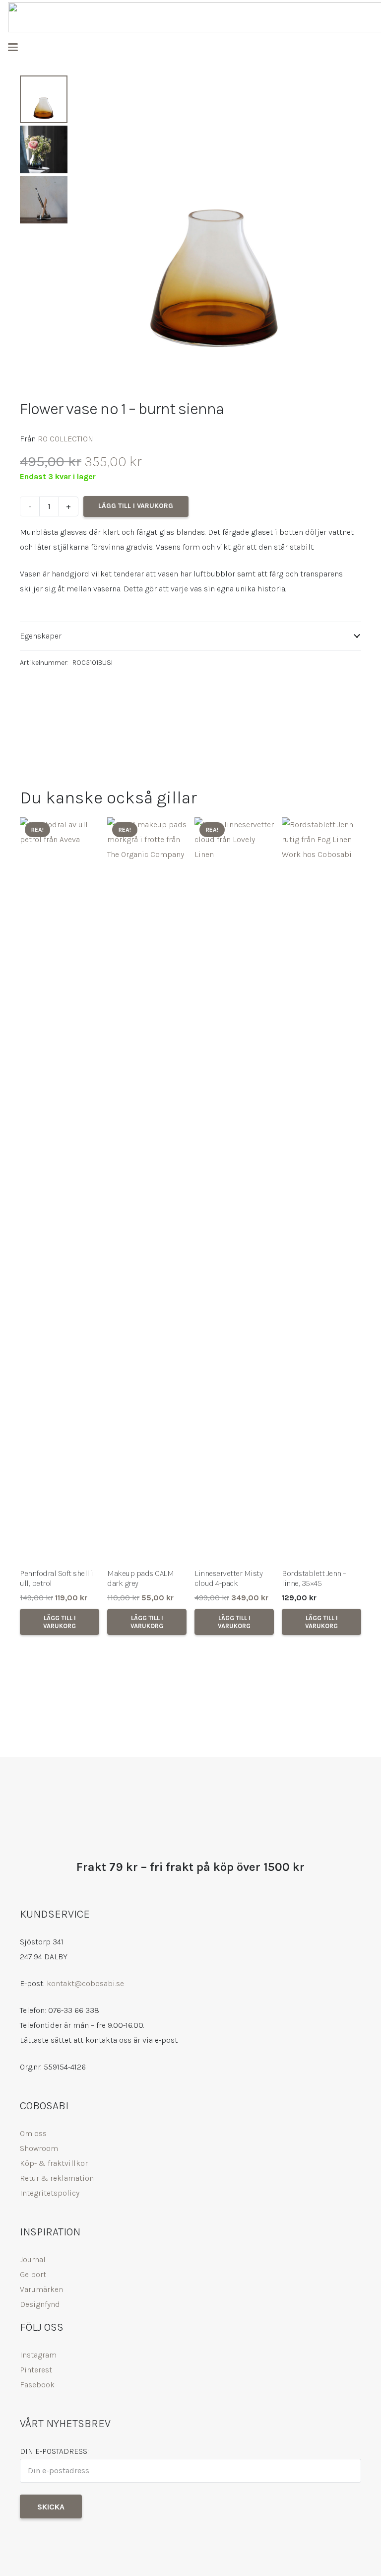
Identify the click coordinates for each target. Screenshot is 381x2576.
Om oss (33, 2133)
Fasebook (37, 2385)
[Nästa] (347, 1231)
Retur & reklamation (57, 2178)
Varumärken (41, 2289)
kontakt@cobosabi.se (85, 1983)
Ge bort (33, 2274)
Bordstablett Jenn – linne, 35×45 (314, 1578)
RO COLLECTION (65, 439)
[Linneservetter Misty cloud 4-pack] (234, 1190)
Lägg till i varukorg (136, 506)
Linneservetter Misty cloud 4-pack (228, 1578)
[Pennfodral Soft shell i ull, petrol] (60, 1190)
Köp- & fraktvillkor (54, 2163)
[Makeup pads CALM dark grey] (147, 1190)
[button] (13, 47)
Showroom (39, 2148)
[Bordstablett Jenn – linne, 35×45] (321, 1190)
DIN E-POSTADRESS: (54, 2451)
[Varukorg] (363, 47)
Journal (33, 2259)
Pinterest (36, 2370)
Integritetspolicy (50, 2193)
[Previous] (34, 1231)
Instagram (38, 2355)
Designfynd (40, 2304)
